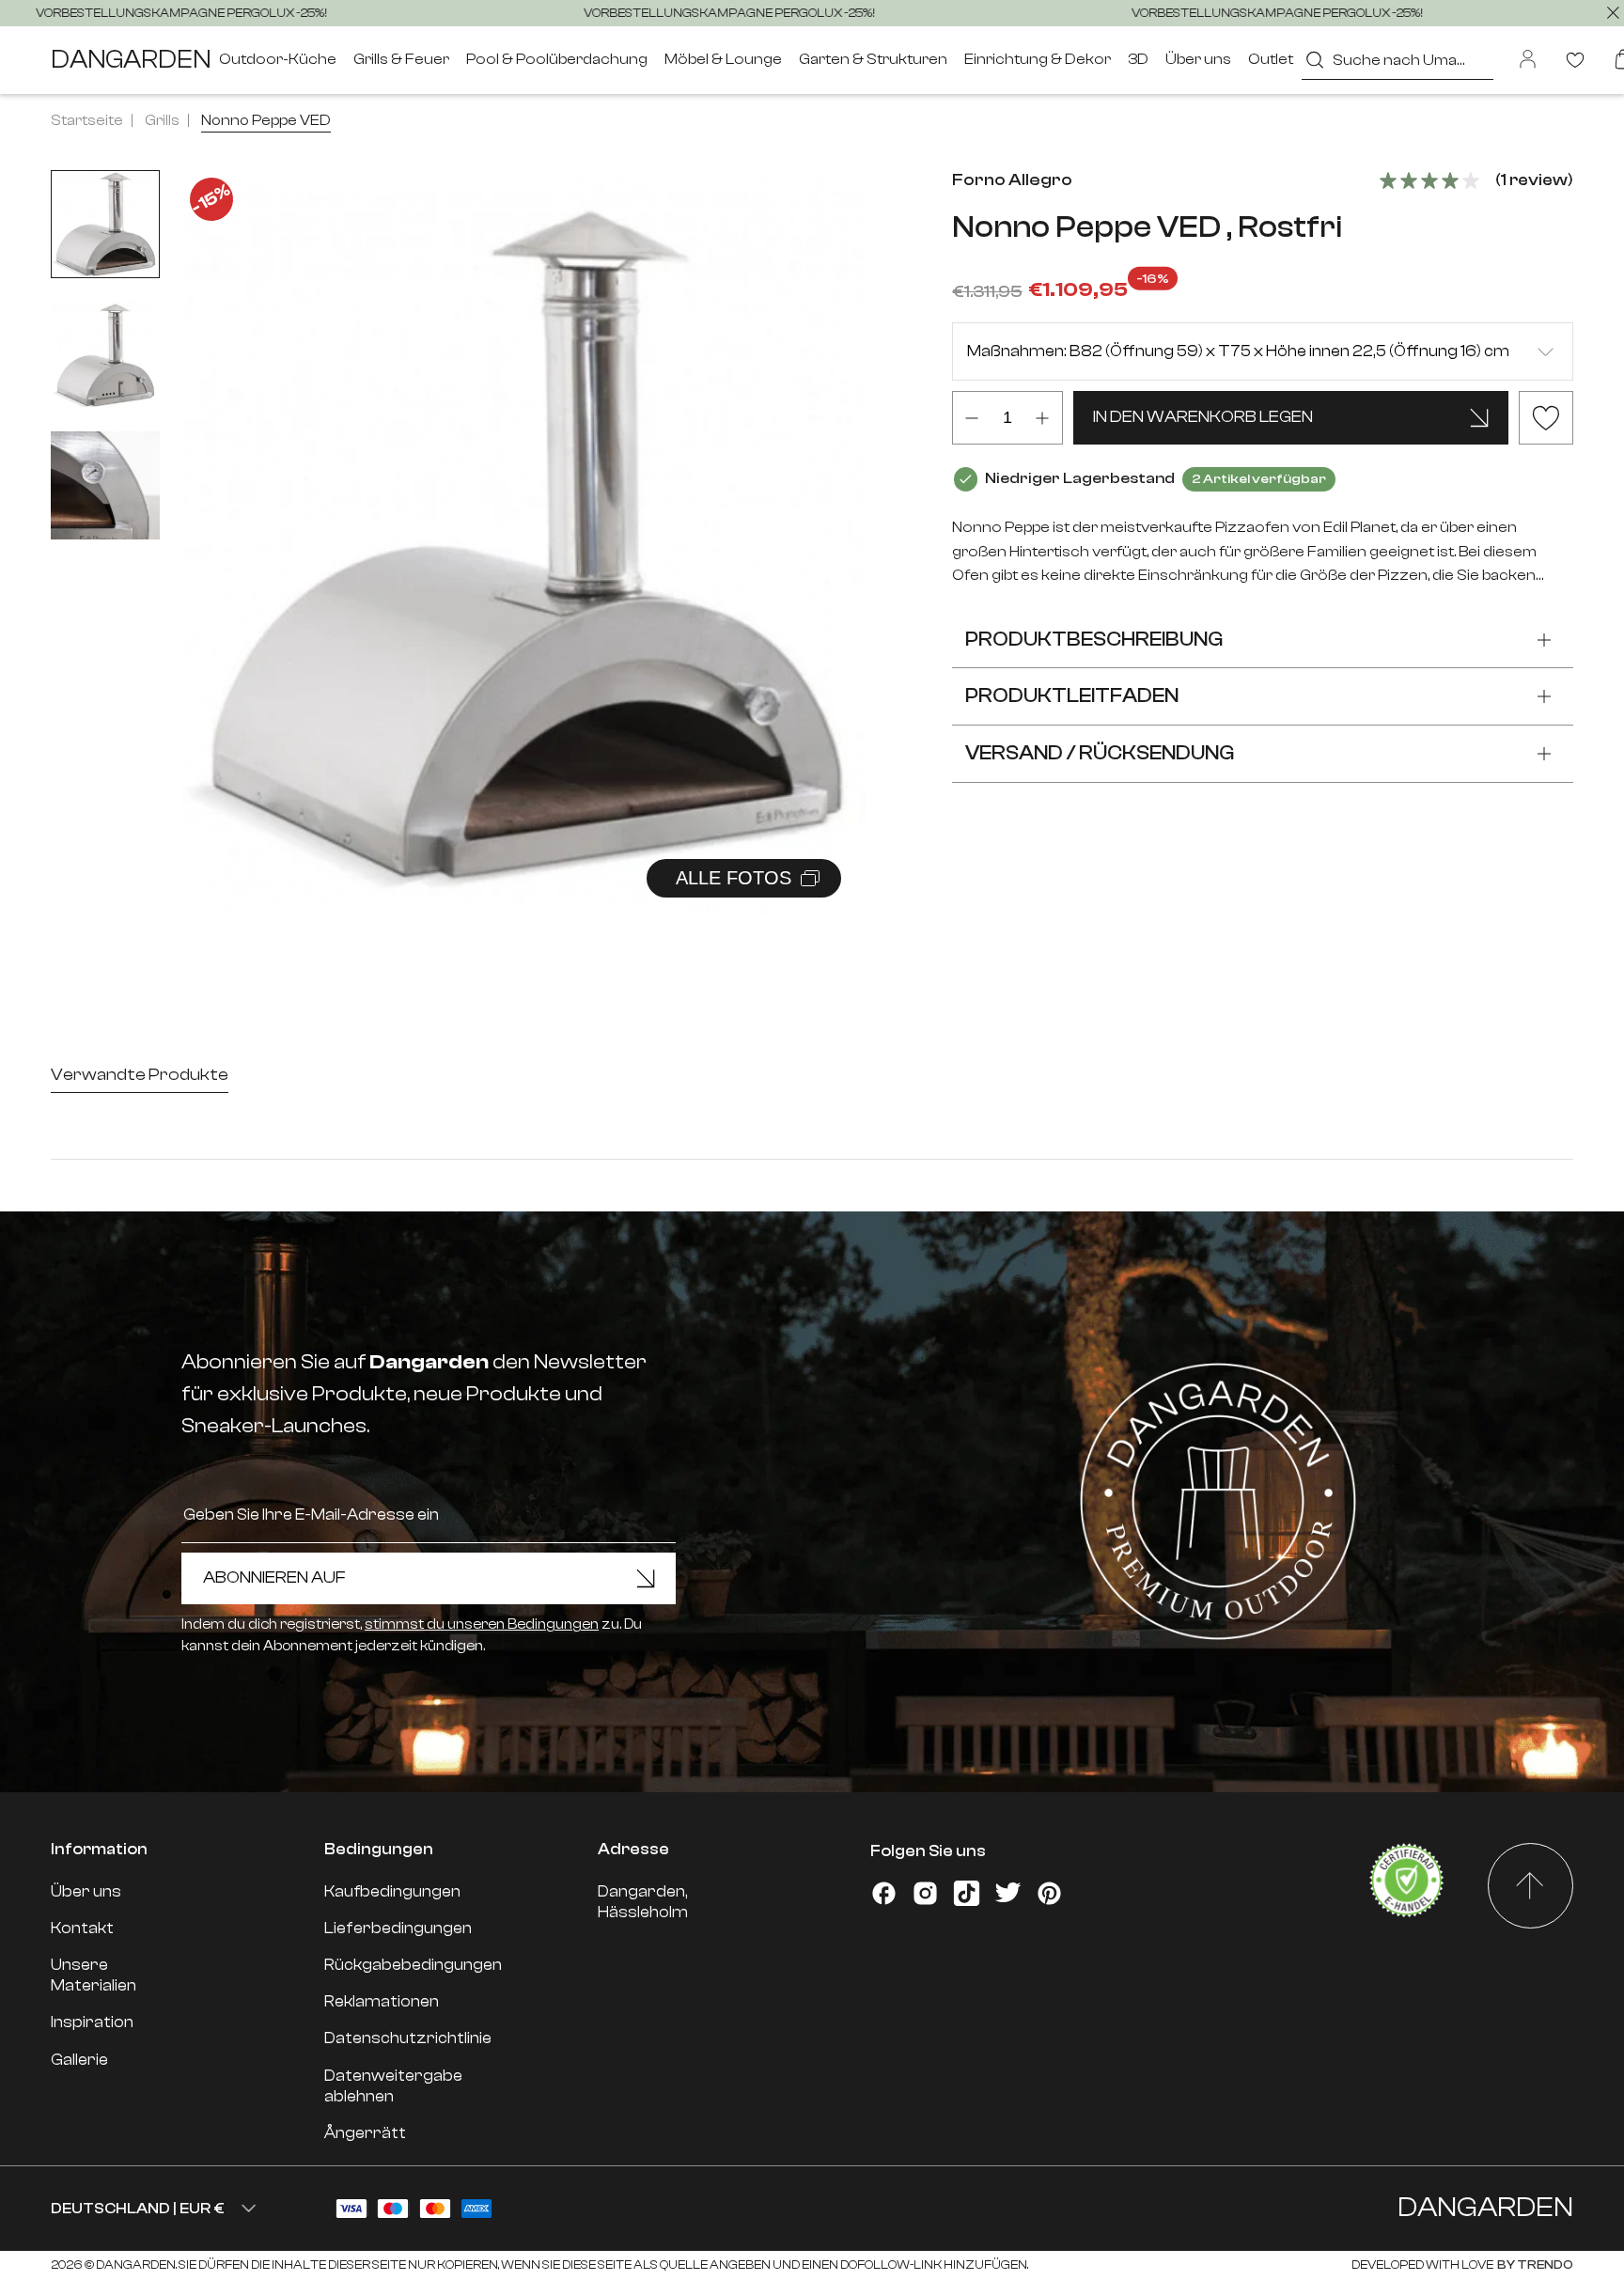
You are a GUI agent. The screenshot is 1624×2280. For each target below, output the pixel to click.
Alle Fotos (734, 878)
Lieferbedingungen (398, 1928)
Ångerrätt (365, 2133)
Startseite (87, 120)
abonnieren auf (274, 1577)
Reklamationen (382, 2001)
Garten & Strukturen (873, 59)
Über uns (1198, 59)
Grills (162, 120)
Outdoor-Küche (278, 59)
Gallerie (79, 2060)
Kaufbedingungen (392, 1891)
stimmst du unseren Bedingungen (482, 1624)
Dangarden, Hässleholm (643, 1902)
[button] (828, 525)
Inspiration (92, 2022)
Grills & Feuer (401, 59)
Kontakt (82, 1928)
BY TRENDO (1534, 2264)
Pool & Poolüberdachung (557, 59)
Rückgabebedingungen (413, 1965)
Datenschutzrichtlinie (408, 2038)
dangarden (131, 60)
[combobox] (1397, 60)
